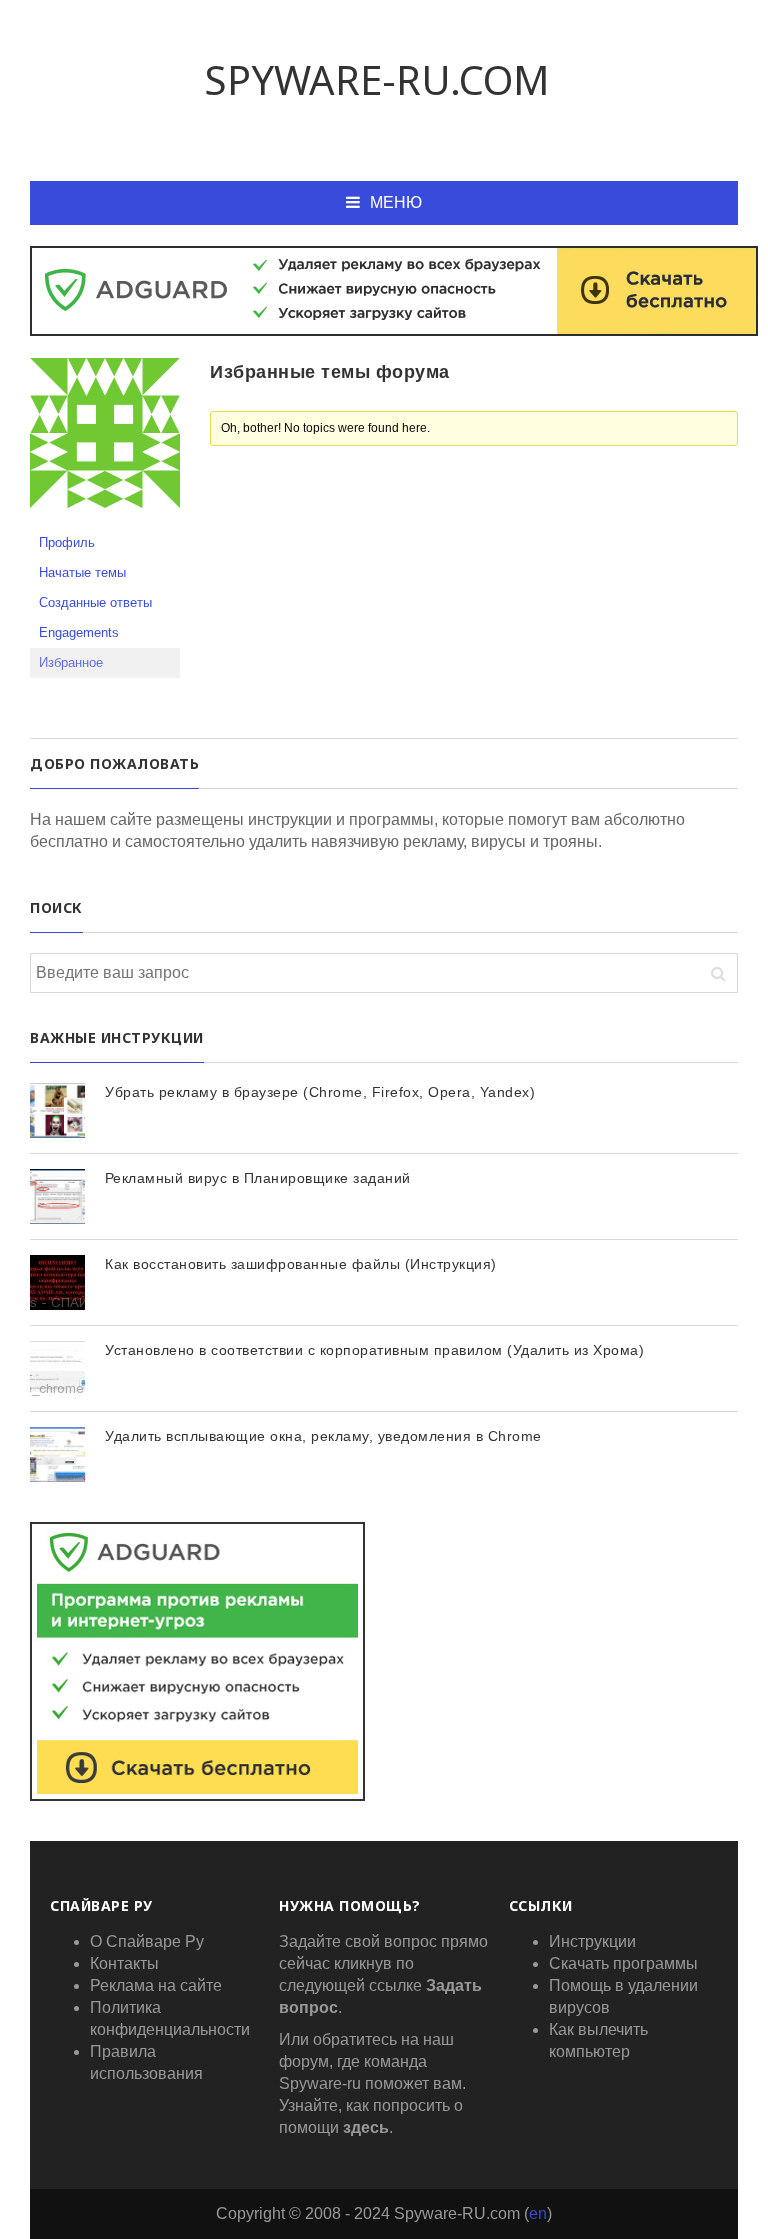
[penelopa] (105, 441)
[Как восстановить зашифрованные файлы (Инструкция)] (57, 1282)
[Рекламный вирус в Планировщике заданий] (57, 1196)
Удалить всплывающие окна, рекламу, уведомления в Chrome (323, 1436)
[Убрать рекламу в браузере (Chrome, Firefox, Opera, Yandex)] (57, 1110)
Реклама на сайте (156, 1985)
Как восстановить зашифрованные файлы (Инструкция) (301, 1264)
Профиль (67, 542)
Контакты (124, 1963)
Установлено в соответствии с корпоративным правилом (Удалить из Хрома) (374, 1350)
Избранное (71, 662)
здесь (366, 2127)
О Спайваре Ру (147, 1941)
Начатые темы (82, 572)
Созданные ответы (95, 602)
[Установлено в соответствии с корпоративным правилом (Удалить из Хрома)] (57, 1368)
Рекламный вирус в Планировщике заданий (258, 1178)
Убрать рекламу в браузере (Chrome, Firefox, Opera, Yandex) (320, 1092)
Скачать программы (623, 1963)
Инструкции (592, 1941)
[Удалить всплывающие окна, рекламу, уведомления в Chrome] (57, 1454)
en (538, 2213)
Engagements (79, 632)
